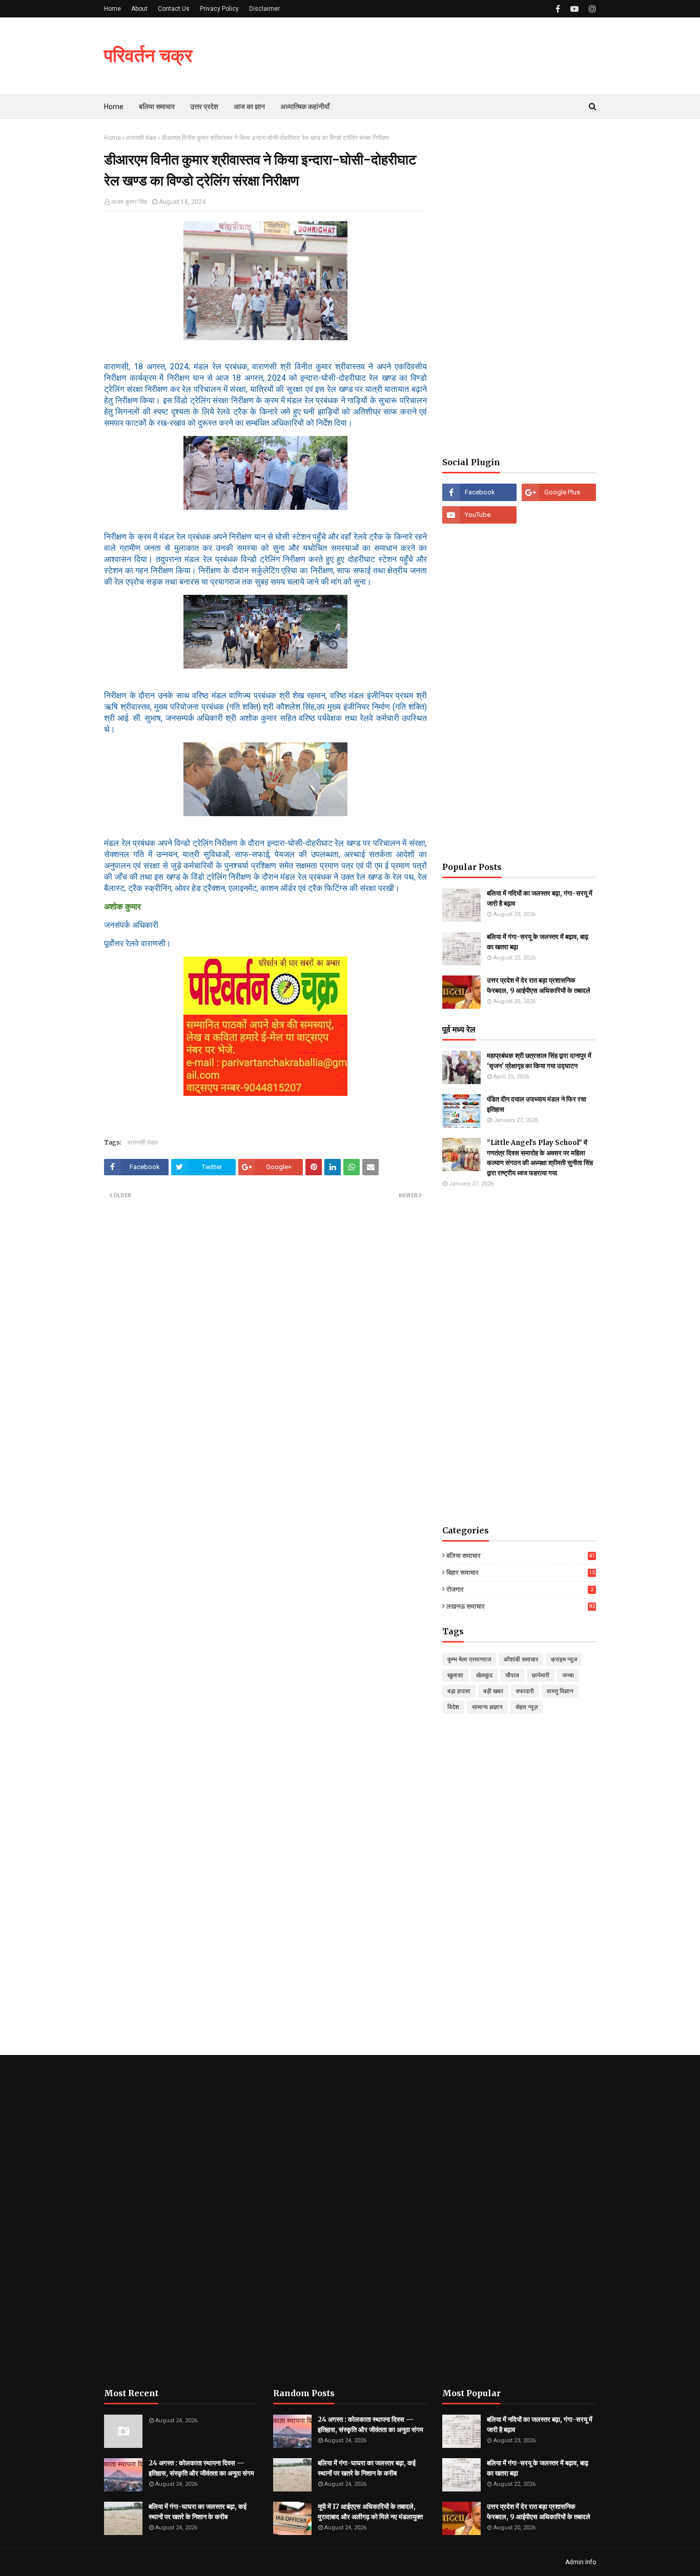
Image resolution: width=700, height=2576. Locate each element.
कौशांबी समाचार (521, 1659)
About (139, 9)
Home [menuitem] (114, 107)
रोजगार (520, 1590)
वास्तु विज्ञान (560, 1691)
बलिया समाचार (521, 1556)
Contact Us (174, 9)
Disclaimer (264, 9)
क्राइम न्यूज (564, 1659)
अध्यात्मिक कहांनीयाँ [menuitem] (305, 107)
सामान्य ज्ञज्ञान (487, 1707)
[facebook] (558, 9)
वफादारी (525, 1691)
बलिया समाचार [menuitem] (157, 107)
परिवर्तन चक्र (148, 56)
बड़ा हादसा (459, 1691)
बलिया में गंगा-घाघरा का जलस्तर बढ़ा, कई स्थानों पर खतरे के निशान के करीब (198, 2512)
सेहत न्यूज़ (527, 1707)
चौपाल (512, 1675)
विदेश (453, 1707)
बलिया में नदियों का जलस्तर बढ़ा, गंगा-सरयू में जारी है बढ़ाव (540, 898)
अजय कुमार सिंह (129, 202)
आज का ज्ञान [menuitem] (249, 107)
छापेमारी (541, 1675)
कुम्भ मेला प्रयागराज (469, 1659)
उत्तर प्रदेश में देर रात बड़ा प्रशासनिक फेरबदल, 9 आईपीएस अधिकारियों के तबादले (539, 985)
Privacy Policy (219, 9)
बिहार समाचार (521, 1573)
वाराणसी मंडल (141, 138)
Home (112, 9)
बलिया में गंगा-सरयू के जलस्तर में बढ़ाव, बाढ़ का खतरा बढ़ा (538, 942)
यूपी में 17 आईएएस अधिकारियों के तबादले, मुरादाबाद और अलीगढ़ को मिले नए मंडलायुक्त (370, 2512)
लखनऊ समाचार (521, 1606)
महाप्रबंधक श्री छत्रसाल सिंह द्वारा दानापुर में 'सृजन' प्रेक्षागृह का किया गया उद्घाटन (539, 1061)
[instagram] (591, 9)
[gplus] (559, 492)
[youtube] (574, 9)
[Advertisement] (519, 288)
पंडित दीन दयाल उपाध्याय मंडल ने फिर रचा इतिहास (537, 1104)
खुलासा (455, 1675)
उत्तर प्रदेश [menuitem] (204, 107)
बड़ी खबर (493, 1691)
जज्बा (568, 1675)
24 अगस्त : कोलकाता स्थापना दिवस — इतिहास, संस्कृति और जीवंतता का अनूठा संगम (201, 2468)
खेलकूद (484, 1675)
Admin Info (581, 2562)
